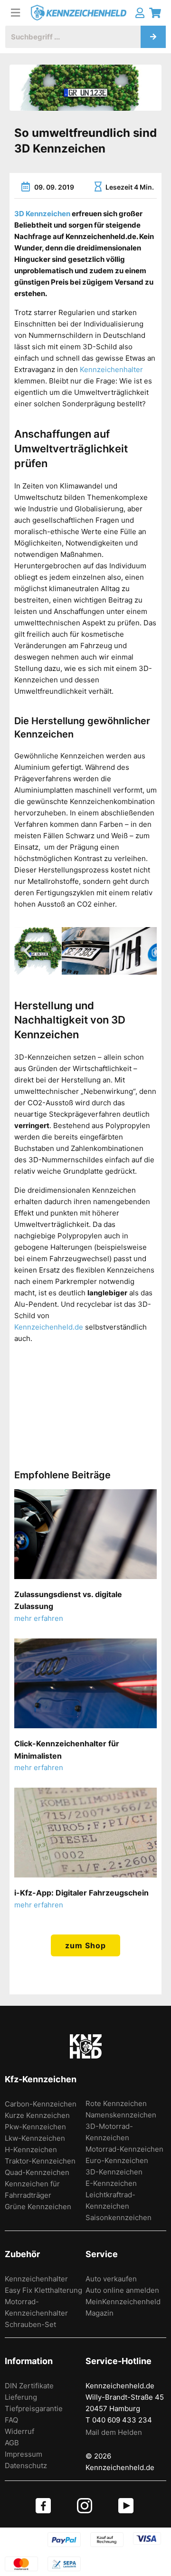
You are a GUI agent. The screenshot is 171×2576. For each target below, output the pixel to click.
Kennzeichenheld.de (49, 1327)
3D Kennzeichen (42, 214)
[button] (28, 951)
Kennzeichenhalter (111, 369)
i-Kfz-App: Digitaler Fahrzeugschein (81, 1893)
